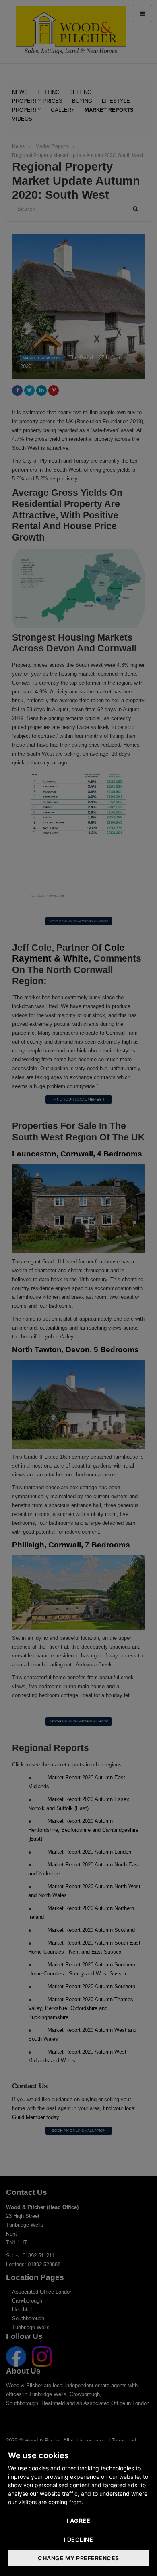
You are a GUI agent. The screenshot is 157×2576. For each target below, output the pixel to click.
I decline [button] (79, 2539)
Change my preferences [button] (78, 2558)
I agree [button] (79, 2521)
